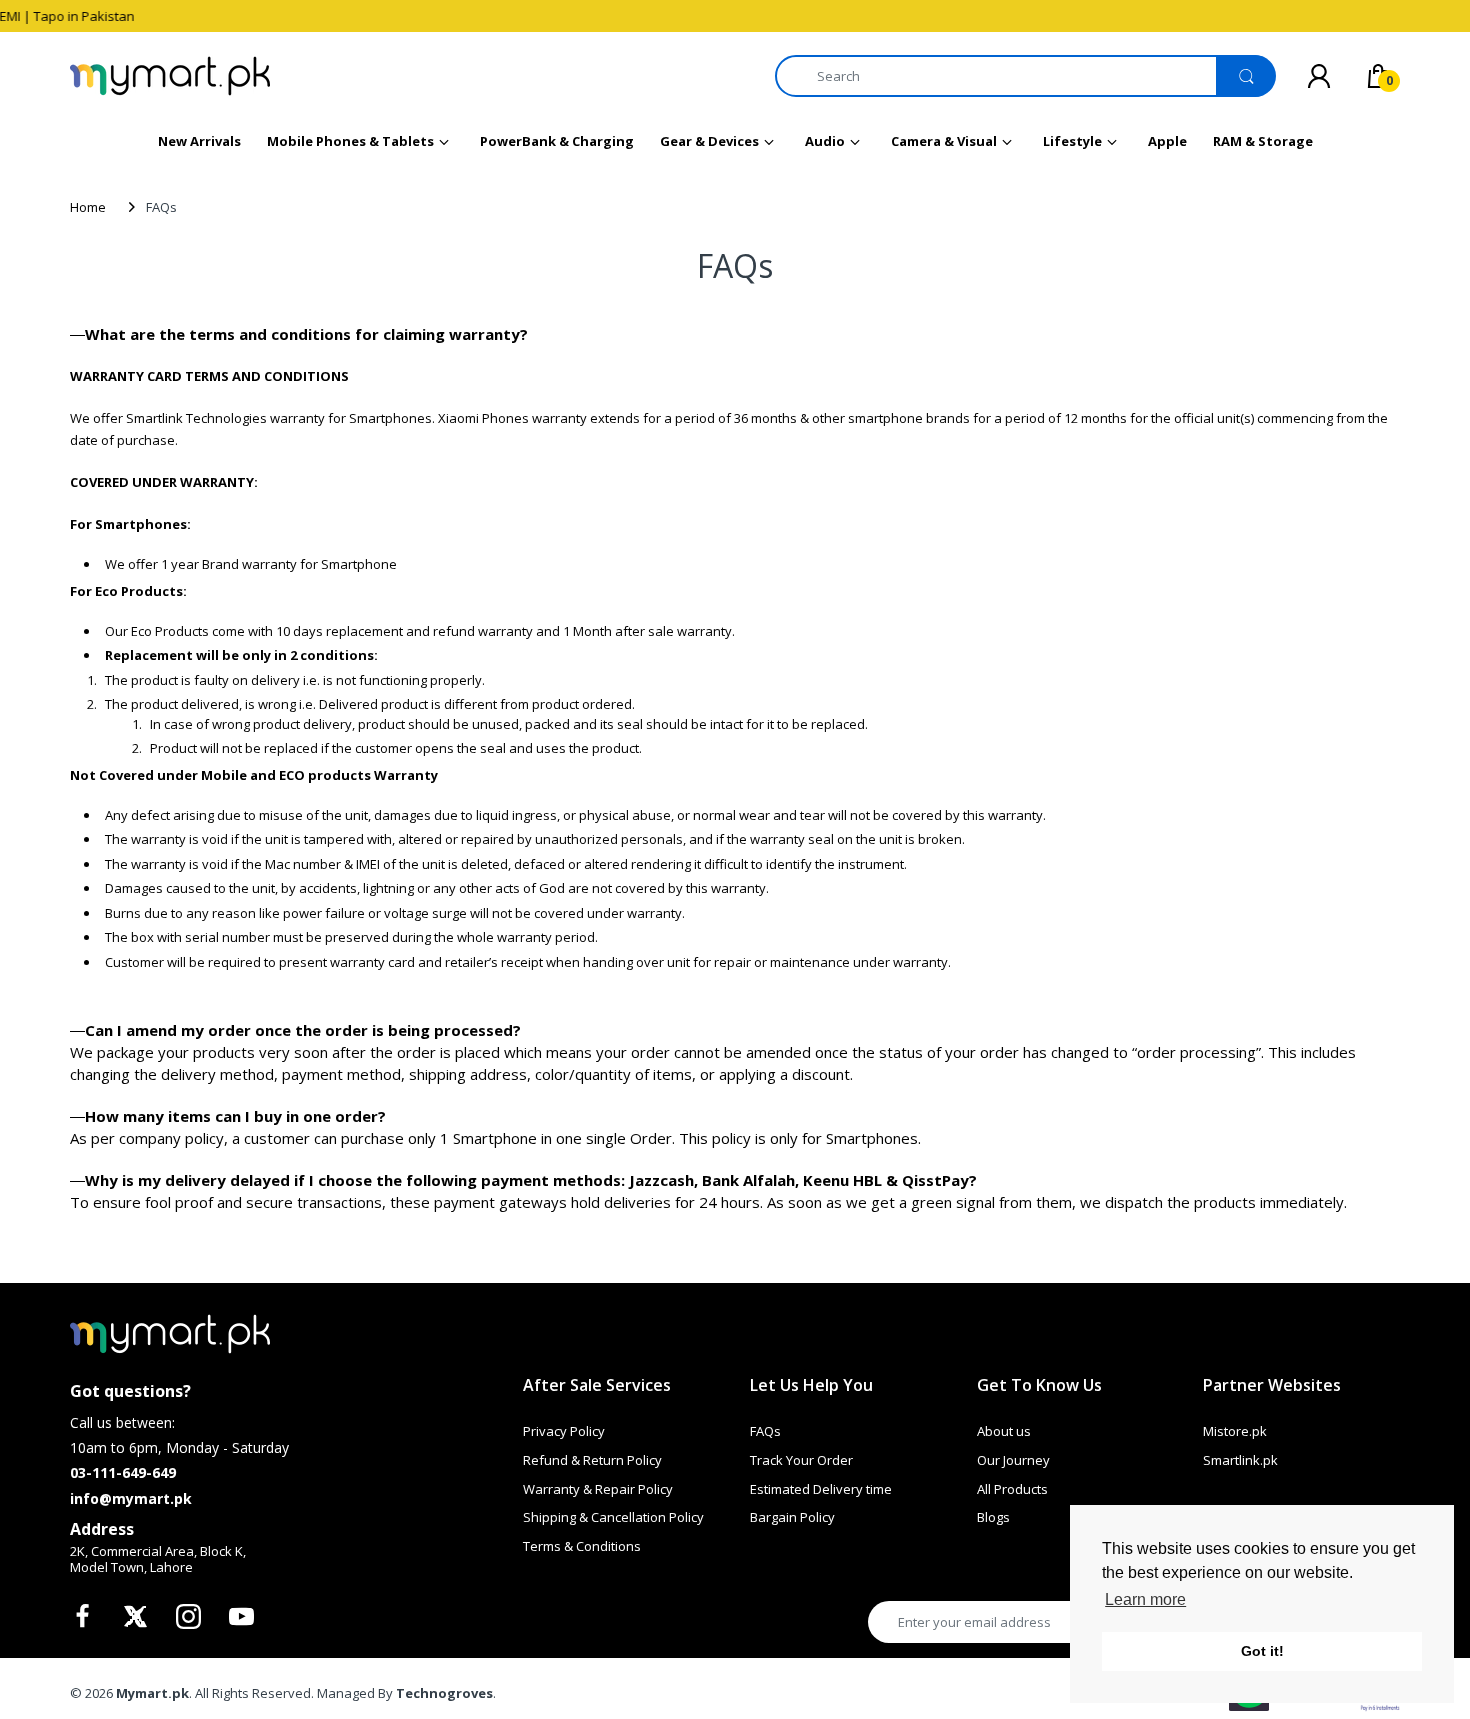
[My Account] (1319, 76)
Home (88, 207)
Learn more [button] (1145, 1599)
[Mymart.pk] (170, 76)
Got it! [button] (1262, 1651)
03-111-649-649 (123, 1472)
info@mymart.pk (131, 1498)
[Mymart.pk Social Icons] (85, 1622)
